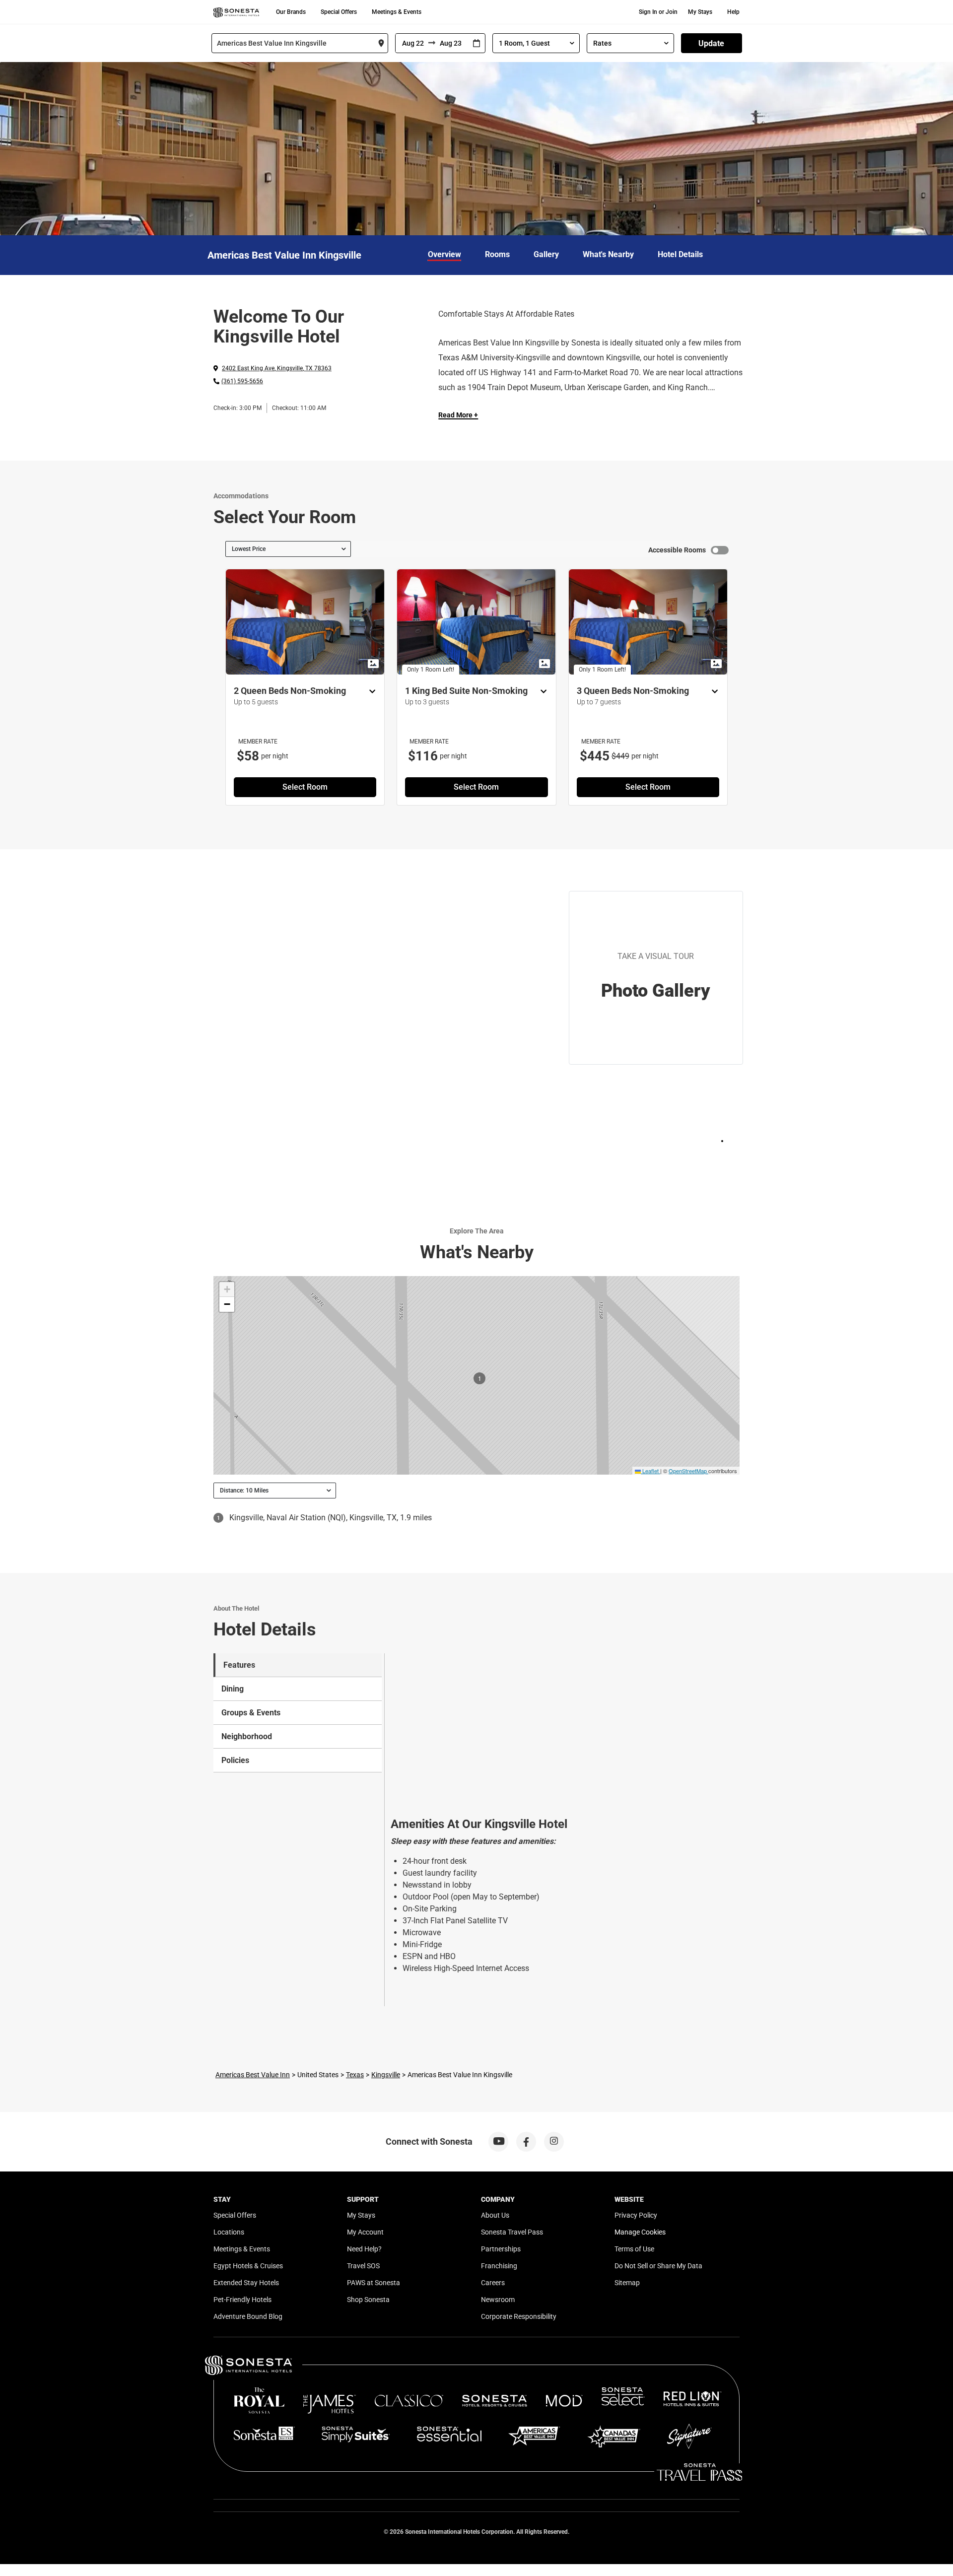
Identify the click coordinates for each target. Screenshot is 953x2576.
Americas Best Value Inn (253, 2075)
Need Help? (364, 2249)
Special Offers (339, 12)
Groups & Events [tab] (251, 1713)
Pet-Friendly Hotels (242, 2300)
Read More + (458, 415)
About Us (495, 2215)
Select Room (305, 787)
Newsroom (498, 2300)
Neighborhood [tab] (247, 1736)
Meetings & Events (397, 12)
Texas (355, 2075)
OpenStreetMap (688, 1471)
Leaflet (650, 1471)
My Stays (700, 12)
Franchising (499, 2266)
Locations (229, 2232)
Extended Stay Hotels (246, 2283)
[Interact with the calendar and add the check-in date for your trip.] (476, 43)
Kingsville (386, 2075)
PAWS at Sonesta (374, 2283)
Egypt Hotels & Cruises (248, 2266)
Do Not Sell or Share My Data (658, 2266)
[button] (227, 1289)
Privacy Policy (636, 2215)
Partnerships (501, 2249)
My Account (365, 2232)
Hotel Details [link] (680, 254)
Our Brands (291, 12)
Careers (493, 2283)
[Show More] (370, 692)
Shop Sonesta (368, 2300)
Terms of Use (634, 2249)
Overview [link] (444, 254)
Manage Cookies (640, 2232)
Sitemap (627, 2283)
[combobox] (300, 43)
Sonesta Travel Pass (512, 2232)
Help (733, 12)
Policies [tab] (235, 1760)
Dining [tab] (233, 1689)
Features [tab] (239, 1665)
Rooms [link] (497, 254)
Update (711, 43)
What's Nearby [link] (608, 254)
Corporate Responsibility (519, 2316)
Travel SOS (363, 2266)
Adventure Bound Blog (248, 2316)
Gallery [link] (546, 254)
